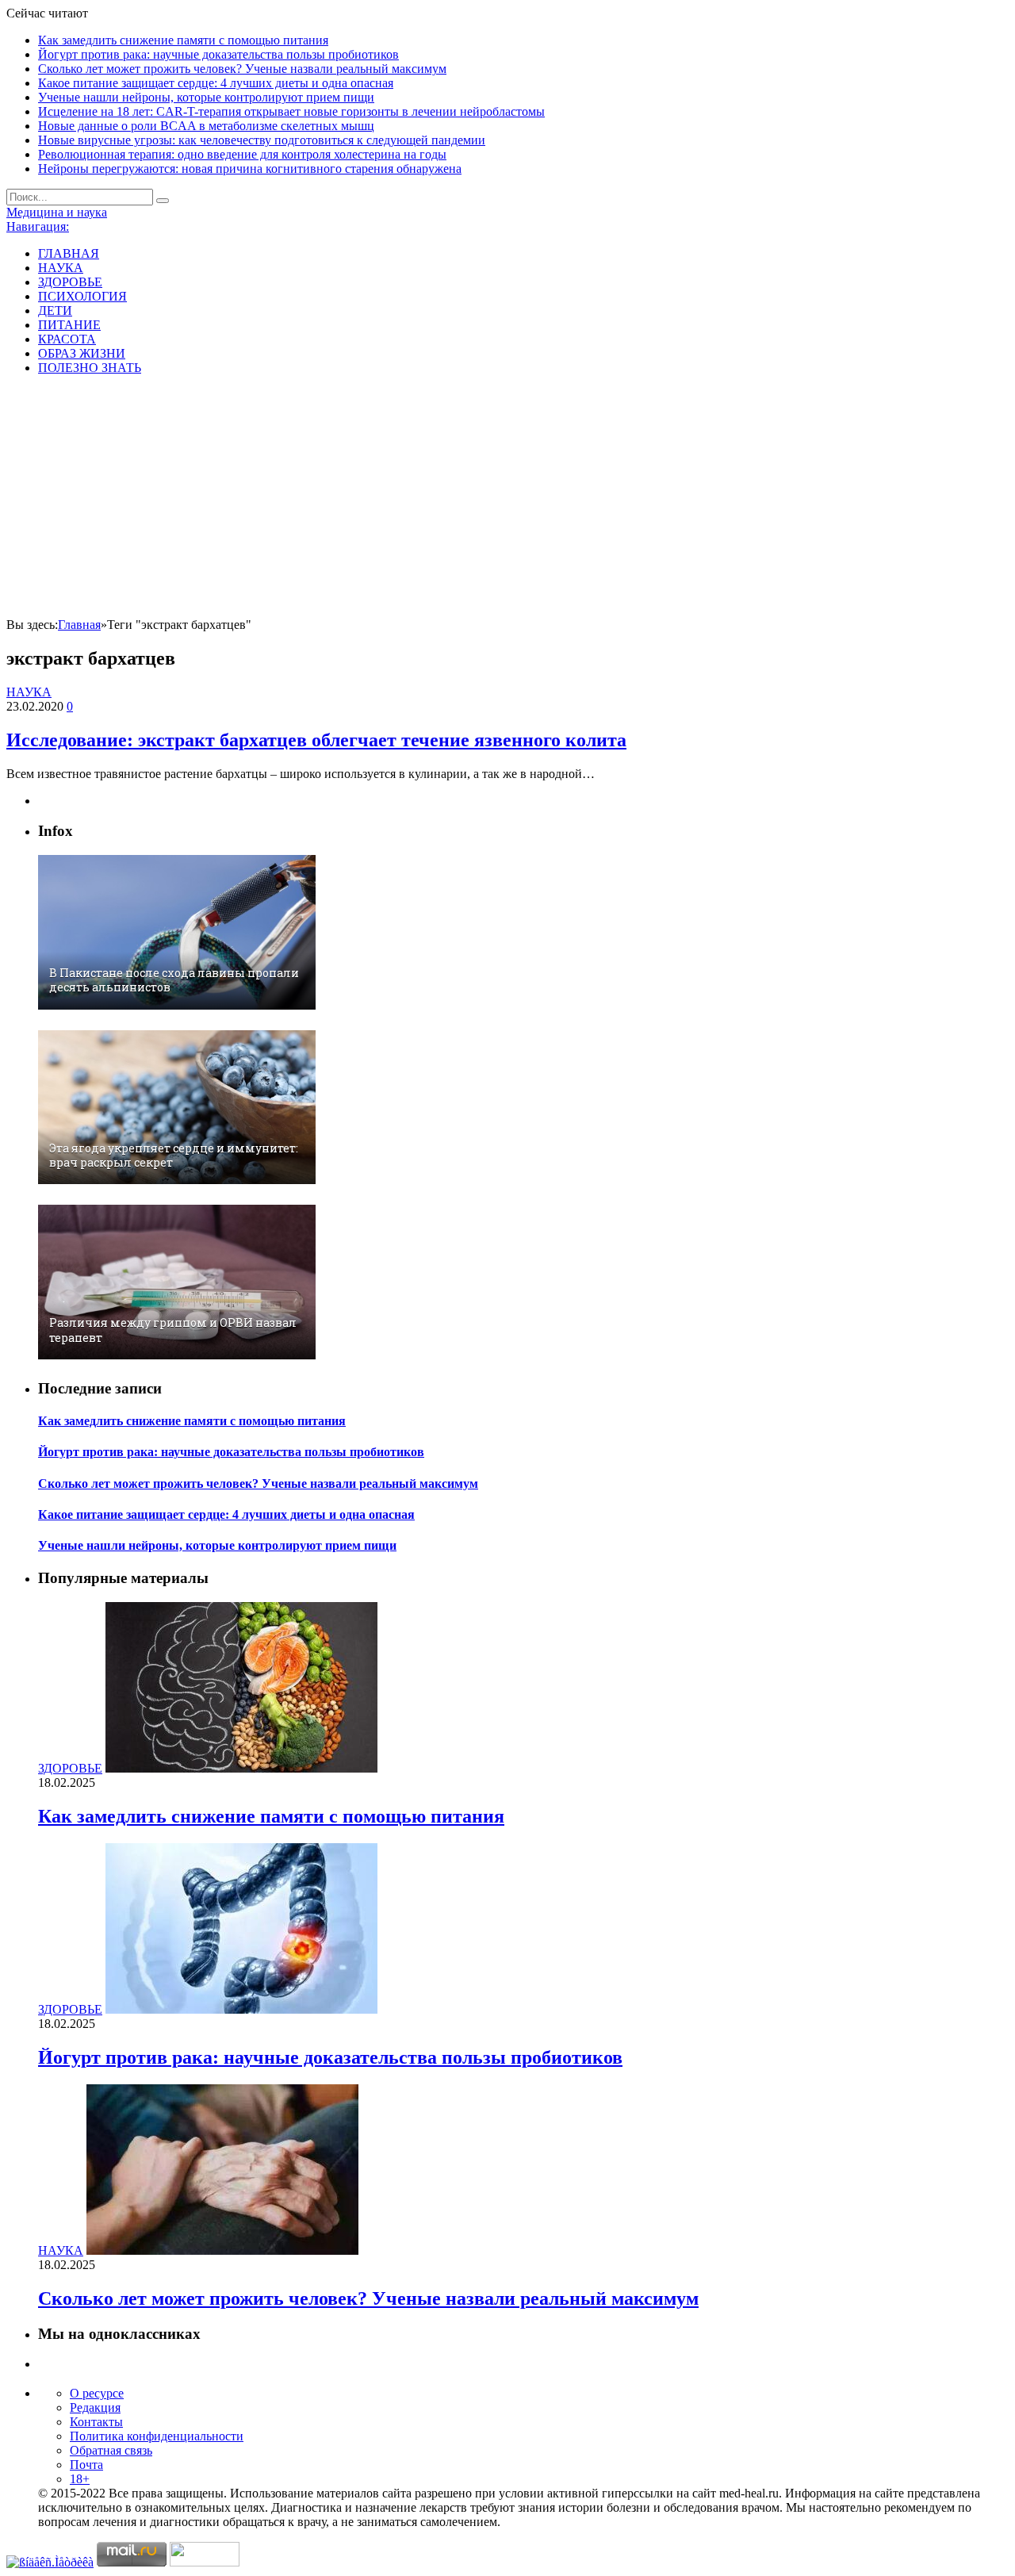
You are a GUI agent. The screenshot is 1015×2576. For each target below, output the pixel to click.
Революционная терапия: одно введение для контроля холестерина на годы (242, 154)
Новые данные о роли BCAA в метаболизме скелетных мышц (206, 126)
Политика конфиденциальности (157, 2436)
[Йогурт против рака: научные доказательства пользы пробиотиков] (241, 2009)
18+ (80, 2479)
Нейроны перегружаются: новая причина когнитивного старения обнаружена (250, 169)
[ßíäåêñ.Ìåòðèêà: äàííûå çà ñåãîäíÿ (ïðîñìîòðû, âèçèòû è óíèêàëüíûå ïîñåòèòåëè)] (50, 2563)
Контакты (96, 2422)
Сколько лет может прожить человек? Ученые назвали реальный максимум (242, 69)
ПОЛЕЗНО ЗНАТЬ (90, 368)
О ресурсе (97, 2393)
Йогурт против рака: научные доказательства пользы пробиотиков (218, 54)
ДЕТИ (55, 310)
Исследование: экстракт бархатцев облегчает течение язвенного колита (316, 740)
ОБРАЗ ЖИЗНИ (82, 353)
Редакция (95, 2407)
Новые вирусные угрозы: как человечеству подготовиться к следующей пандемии (262, 140)
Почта (86, 2465)
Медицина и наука (57, 212)
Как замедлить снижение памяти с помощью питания (183, 40)
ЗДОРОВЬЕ (70, 282)
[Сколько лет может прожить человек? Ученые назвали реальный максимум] (222, 2250)
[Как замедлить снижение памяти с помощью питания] (241, 1768)
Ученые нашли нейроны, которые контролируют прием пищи (206, 97)
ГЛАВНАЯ (69, 253)
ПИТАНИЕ (69, 325)
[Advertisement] (507, 499)
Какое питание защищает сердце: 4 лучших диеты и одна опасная (216, 83)
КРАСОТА (67, 339)
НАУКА (61, 268)
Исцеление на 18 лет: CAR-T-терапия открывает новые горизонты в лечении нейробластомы (291, 111)
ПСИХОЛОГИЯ (82, 296)
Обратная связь (111, 2450)
